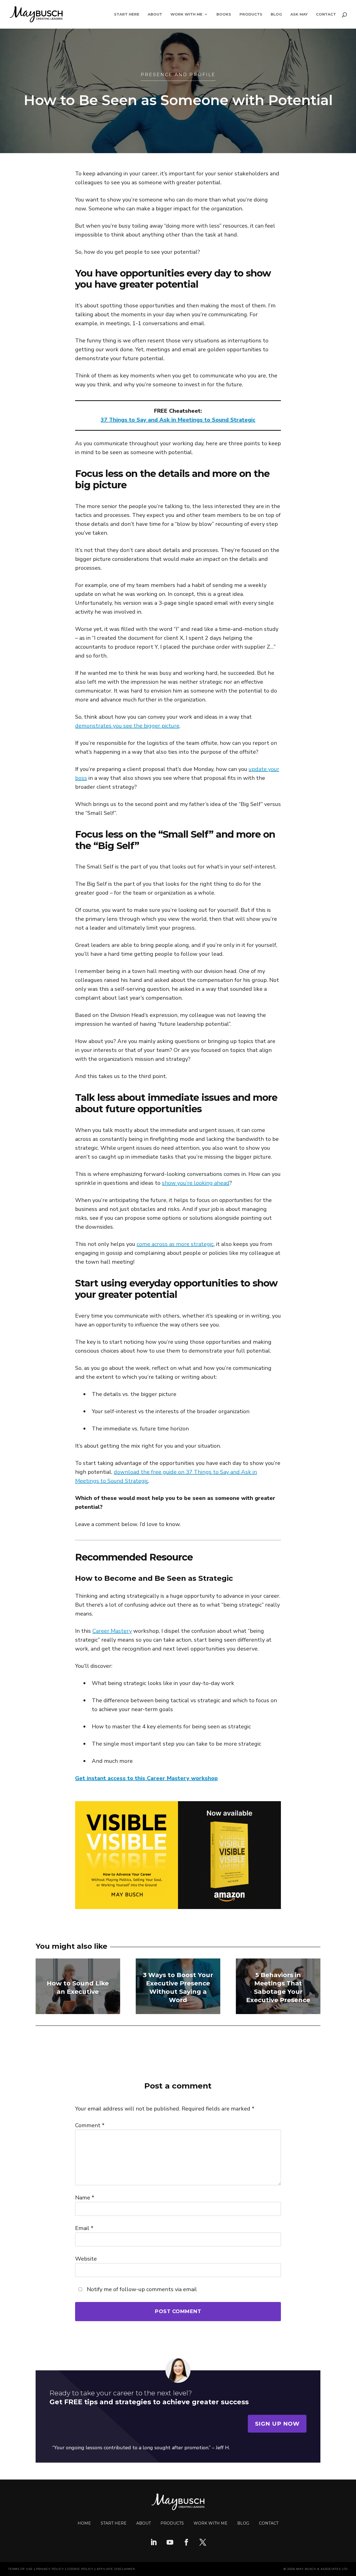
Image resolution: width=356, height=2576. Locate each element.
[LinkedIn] (154, 2543)
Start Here (127, 14)
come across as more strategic (175, 1244)
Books (224, 14)
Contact (326, 14)
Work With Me (186, 14)
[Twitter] (203, 2543)
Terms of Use (21, 2569)
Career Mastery (112, 1631)
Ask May (299, 14)
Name (85, 2198)
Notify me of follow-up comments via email (141, 2289)
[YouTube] (170, 2543)
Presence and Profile (178, 75)
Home (84, 2523)
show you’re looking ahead (196, 1183)
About (155, 14)
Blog (276, 14)
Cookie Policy (80, 2569)
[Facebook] (186, 2543)
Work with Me (211, 2523)
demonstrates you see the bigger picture (127, 726)
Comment (90, 2125)
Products (251, 14)
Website (86, 2259)
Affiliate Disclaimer (116, 2569)
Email (84, 2228)
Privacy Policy (50, 2569)
